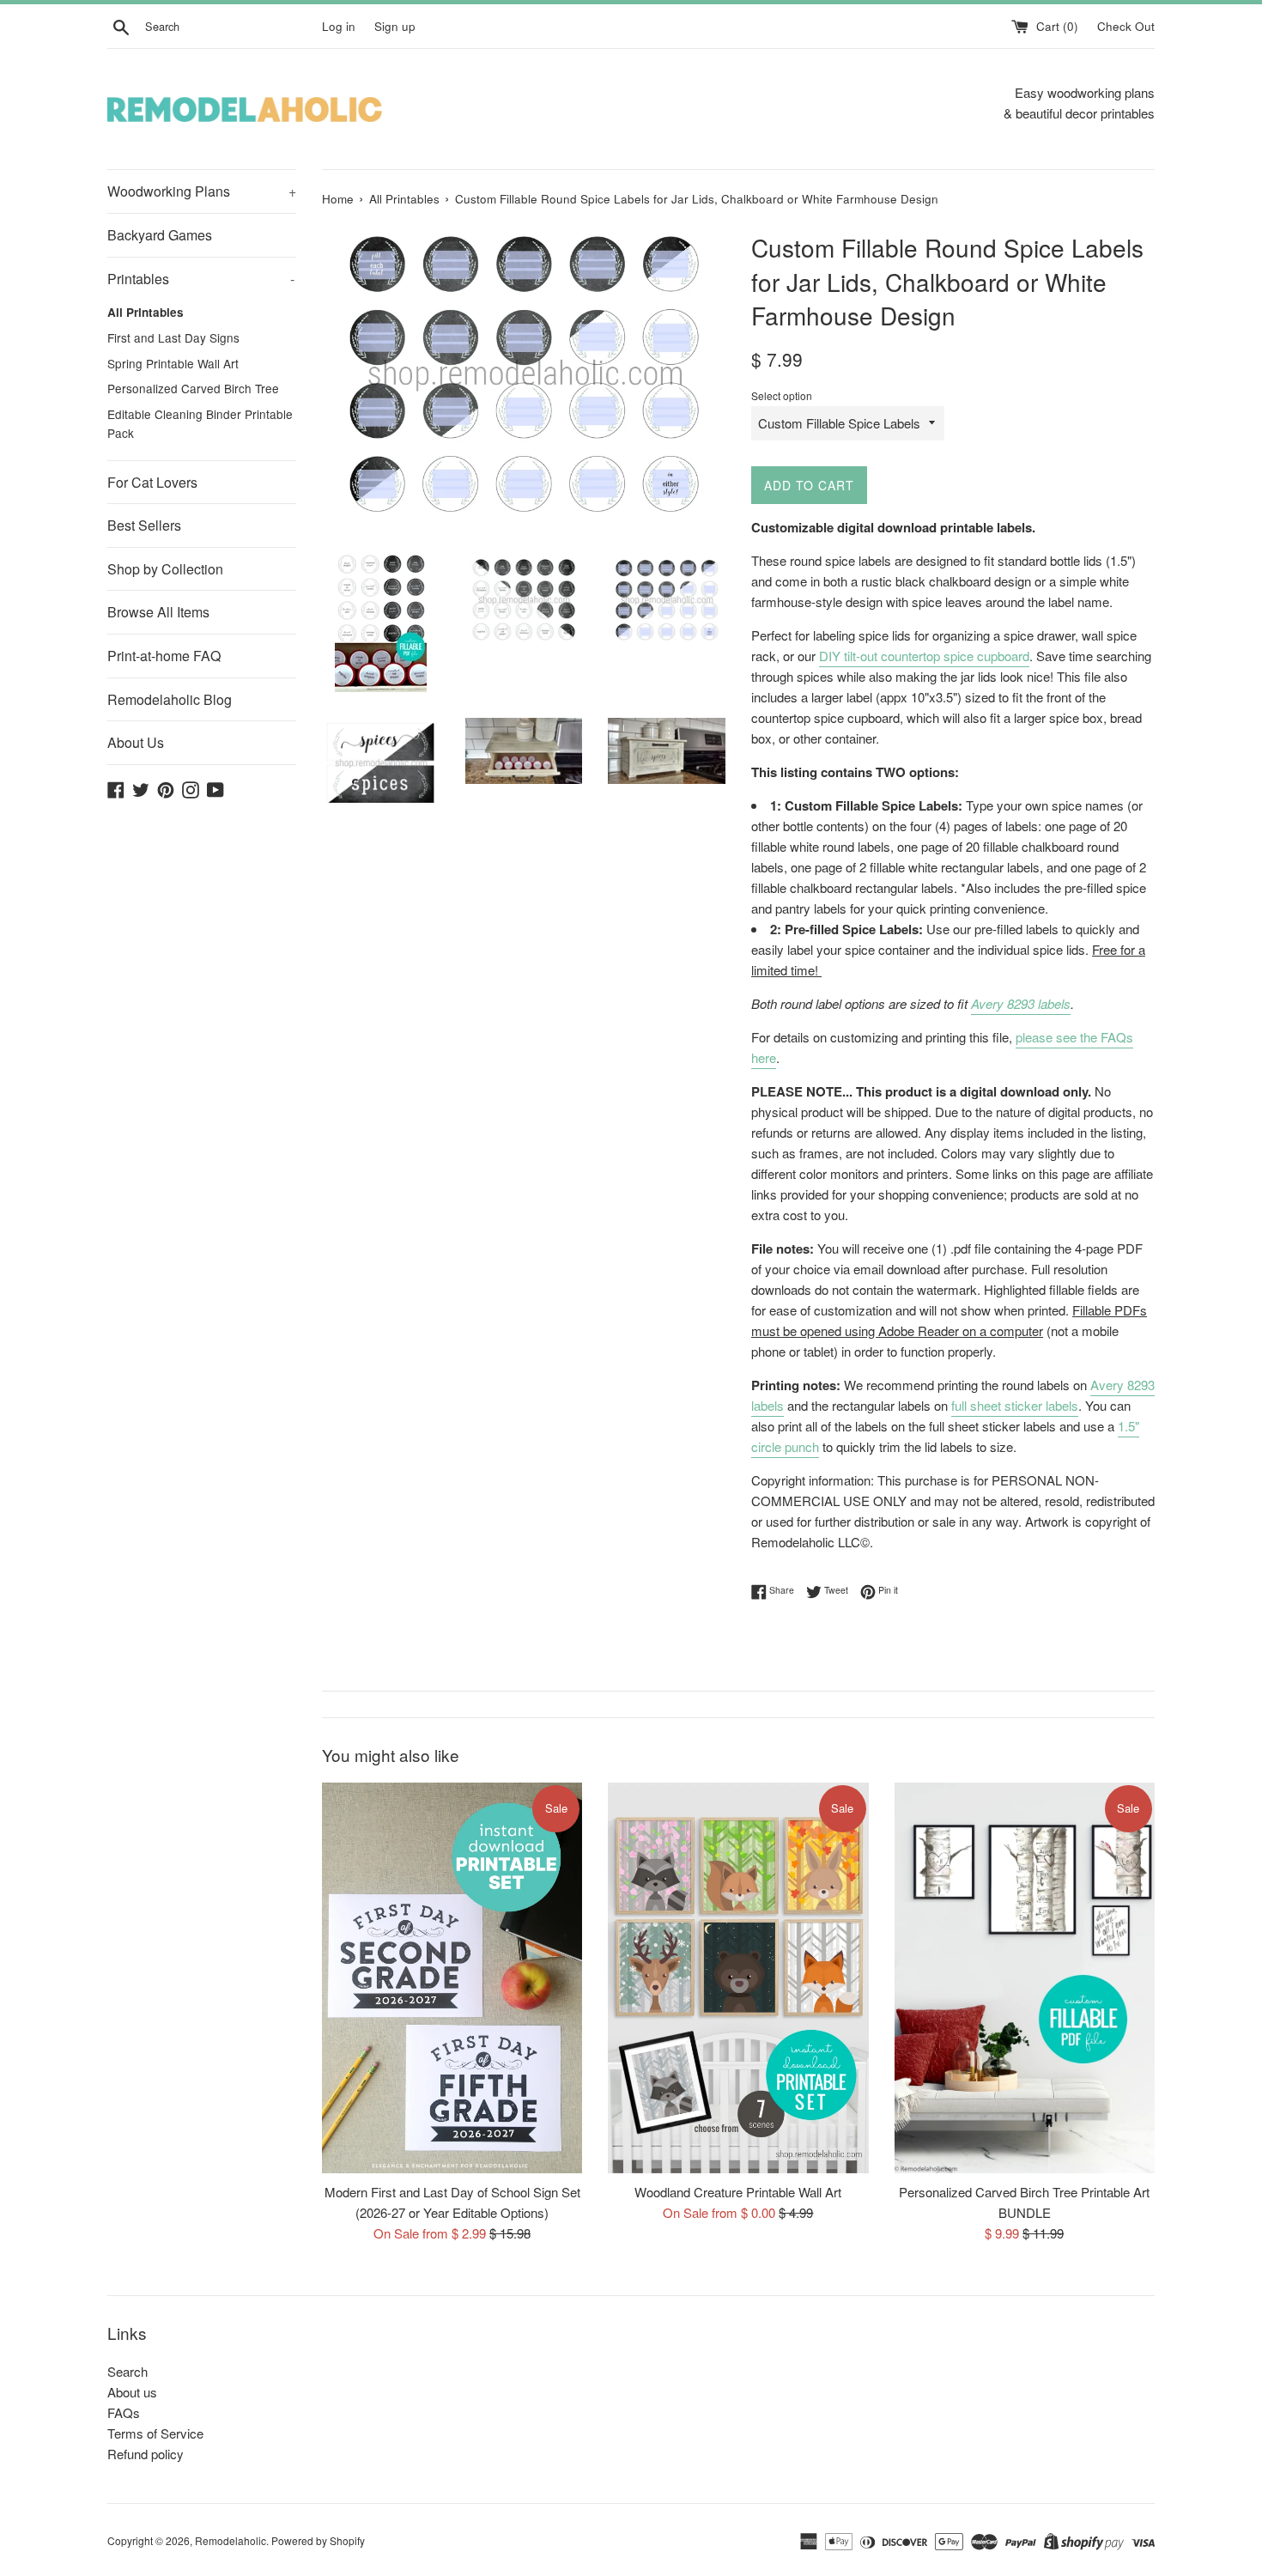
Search (127, 2371)
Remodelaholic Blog (170, 699)
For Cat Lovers (152, 482)
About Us (136, 742)
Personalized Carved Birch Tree (193, 388)
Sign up (395, 26)
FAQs (124, 2412)
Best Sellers (144, 525)
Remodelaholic (231, 2540)
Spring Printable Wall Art (173, 363)
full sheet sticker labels (1015, 1405)
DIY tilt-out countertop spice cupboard (924, 656)
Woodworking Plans (202, 191)
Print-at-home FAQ (164, 656)
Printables (201, 279)
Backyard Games (160, 235)
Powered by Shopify (318, 2540)
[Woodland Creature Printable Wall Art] (738, 1978)
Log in (339, 26)
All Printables (146, 312)
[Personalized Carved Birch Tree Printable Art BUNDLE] (1025, 1978)
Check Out (1126, 26)
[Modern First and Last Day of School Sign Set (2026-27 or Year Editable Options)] (452, 1978)
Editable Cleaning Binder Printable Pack (200, 423)
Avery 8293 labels (1021, 1003)
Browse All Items (158, 612)
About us (132, 2392)
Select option (782, 395)
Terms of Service (155, 2433)
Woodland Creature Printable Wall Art (738, 2192)
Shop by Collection (165, 569)
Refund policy (146, 2454)
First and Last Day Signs (173, 337)
